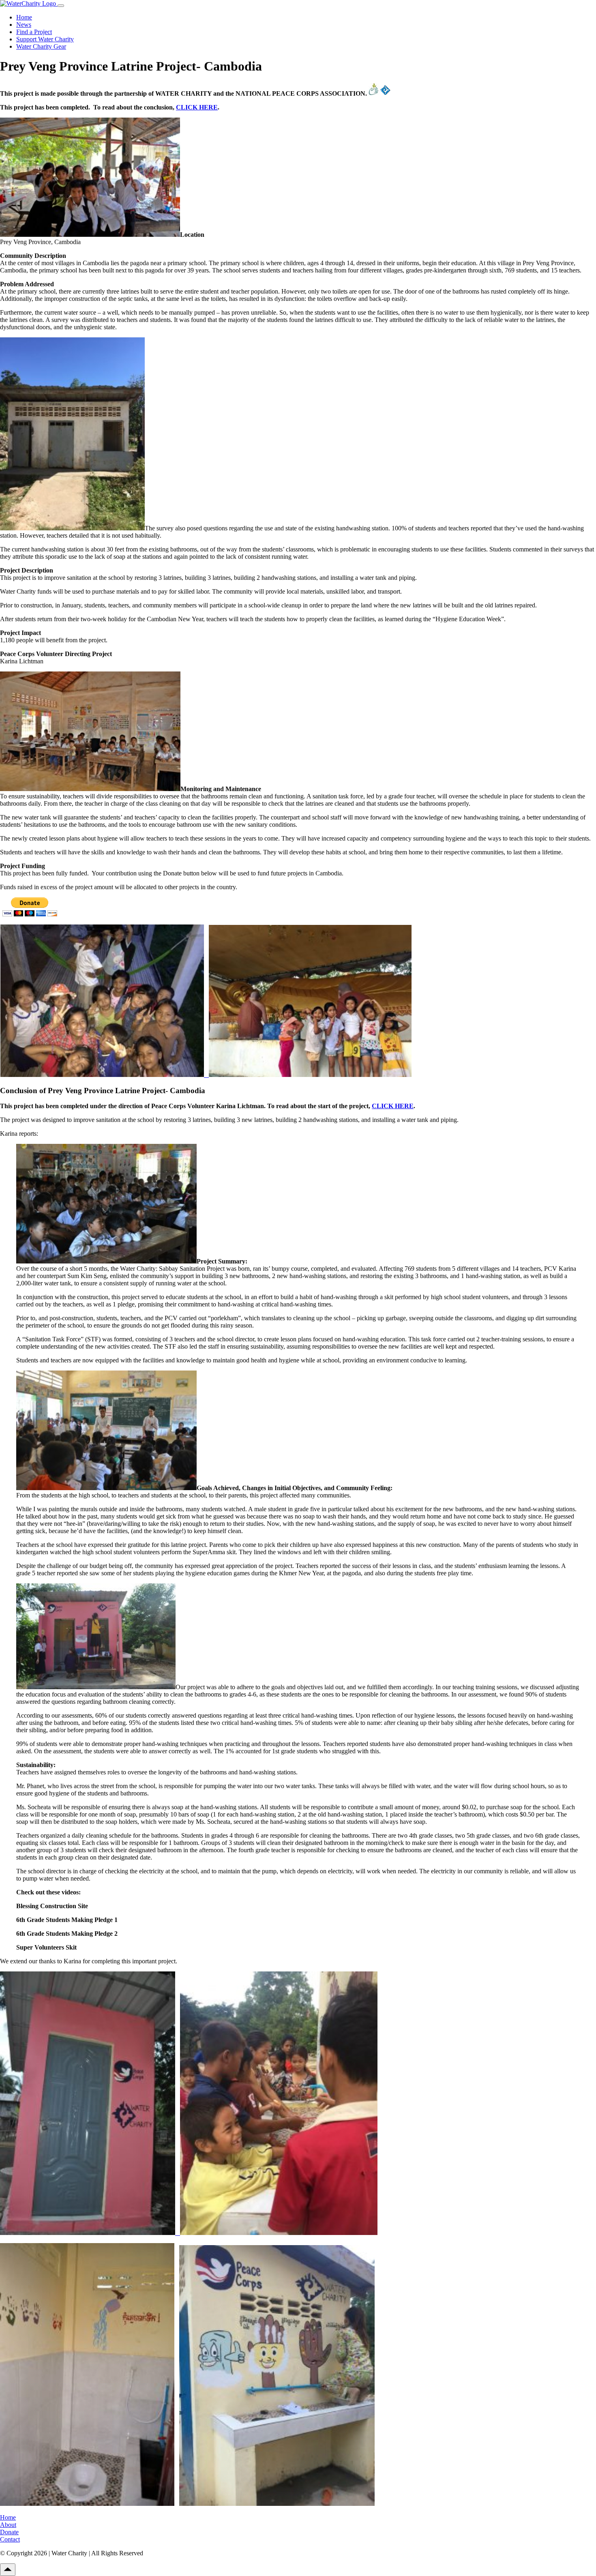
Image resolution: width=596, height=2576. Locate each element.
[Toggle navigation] (61, 6)
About (8, 2525)
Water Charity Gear (41, 46)
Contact (10, 2539)
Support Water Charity (45, 39)
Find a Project (34, 32)
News (24, 25)
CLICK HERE (197, 107)
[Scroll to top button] (8, 2570)
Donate (9, 2532)
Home (24, 17)
